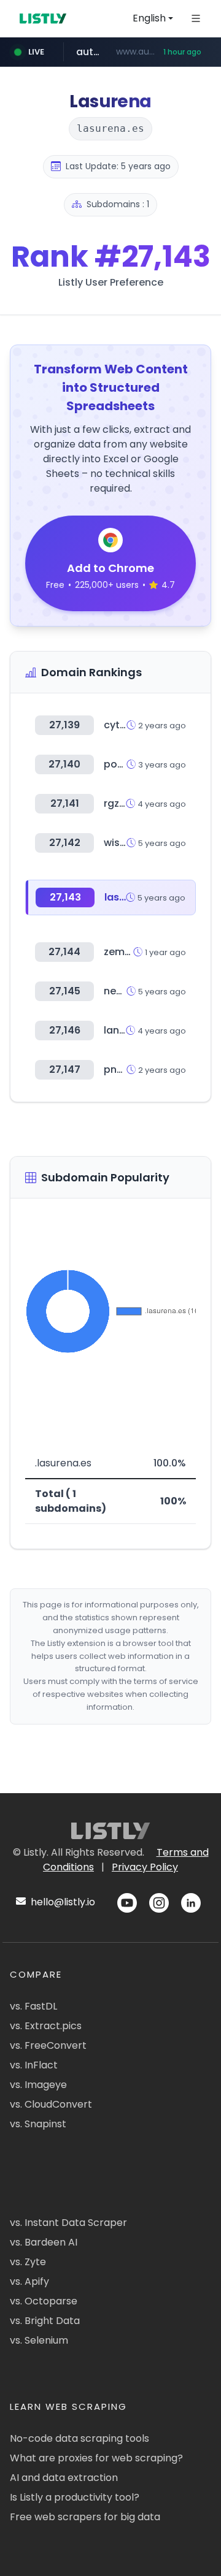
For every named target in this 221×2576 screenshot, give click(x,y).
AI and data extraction (64, 2478)
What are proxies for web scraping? (96, 2458)
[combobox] (153, 18)
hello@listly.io (62, 1902)
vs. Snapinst (38, 2124)
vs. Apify (29, 2281)
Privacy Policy (145, 1867)
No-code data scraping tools (79, 2438)
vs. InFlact (34, 2065)
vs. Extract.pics (46, 2026)
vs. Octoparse (44, 2301)
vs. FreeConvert (48, 2045)
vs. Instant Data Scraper (68, 2223)
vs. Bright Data (45, 2321)
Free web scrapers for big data (85, 2517)
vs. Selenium (39, 2340)
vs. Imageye (38, 2085)
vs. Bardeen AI (44, 2242)
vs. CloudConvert (51, 2104)
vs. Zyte (28, 2262)
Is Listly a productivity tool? (75, 2497)
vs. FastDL (33, 2006)
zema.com (130, 952)
